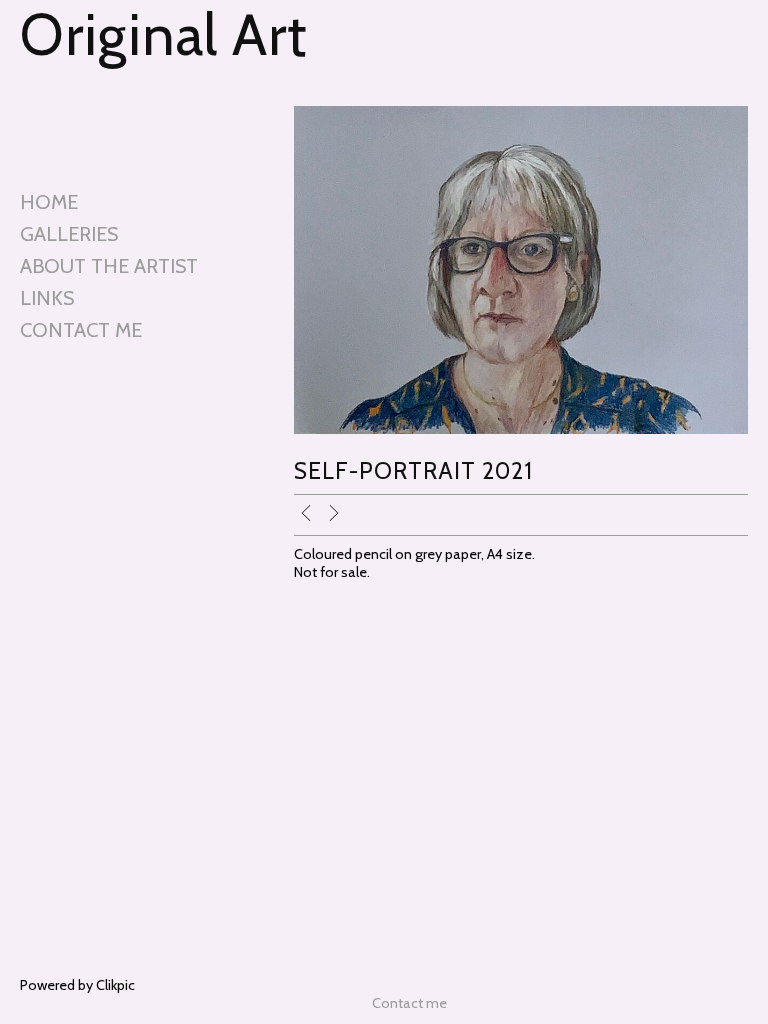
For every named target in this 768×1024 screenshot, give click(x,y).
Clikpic (115, 985)
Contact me (81, 330)
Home (49, 202)
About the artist (109, 266)
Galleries (69, 234)
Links (47, 298)
